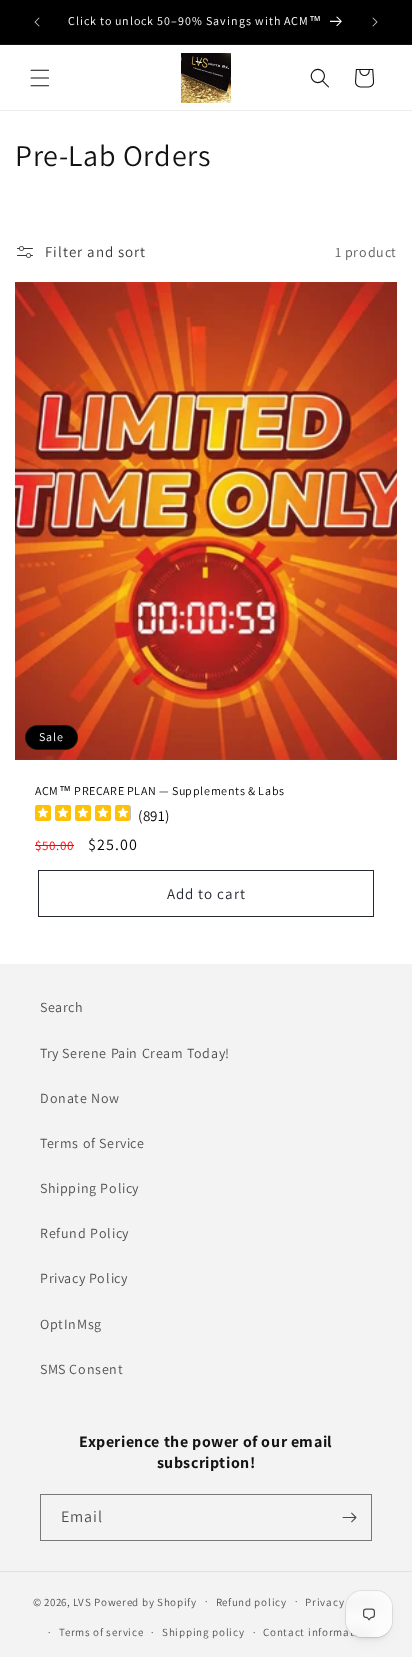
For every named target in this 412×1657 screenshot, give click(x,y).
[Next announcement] (375, 22)
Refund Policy (84, 1233)
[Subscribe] (349, 1517)
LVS (82, 1601)
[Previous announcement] (37, 22)
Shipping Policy (89, 1188)
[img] (83, 815)
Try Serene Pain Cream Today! (135, 1053)
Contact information (317, 1632)
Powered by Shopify (145, 1601)
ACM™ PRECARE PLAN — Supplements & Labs (160, 790)
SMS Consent (82, 1369)
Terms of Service (92, 1143)
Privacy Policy (83, 1278)
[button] (40, 78)
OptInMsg (71, 1324)
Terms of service (101, 1632)
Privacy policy (342, 1602)
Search (62, 1007)
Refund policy (251, 1602)
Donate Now (80, 1098)
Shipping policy (203, 1632)
